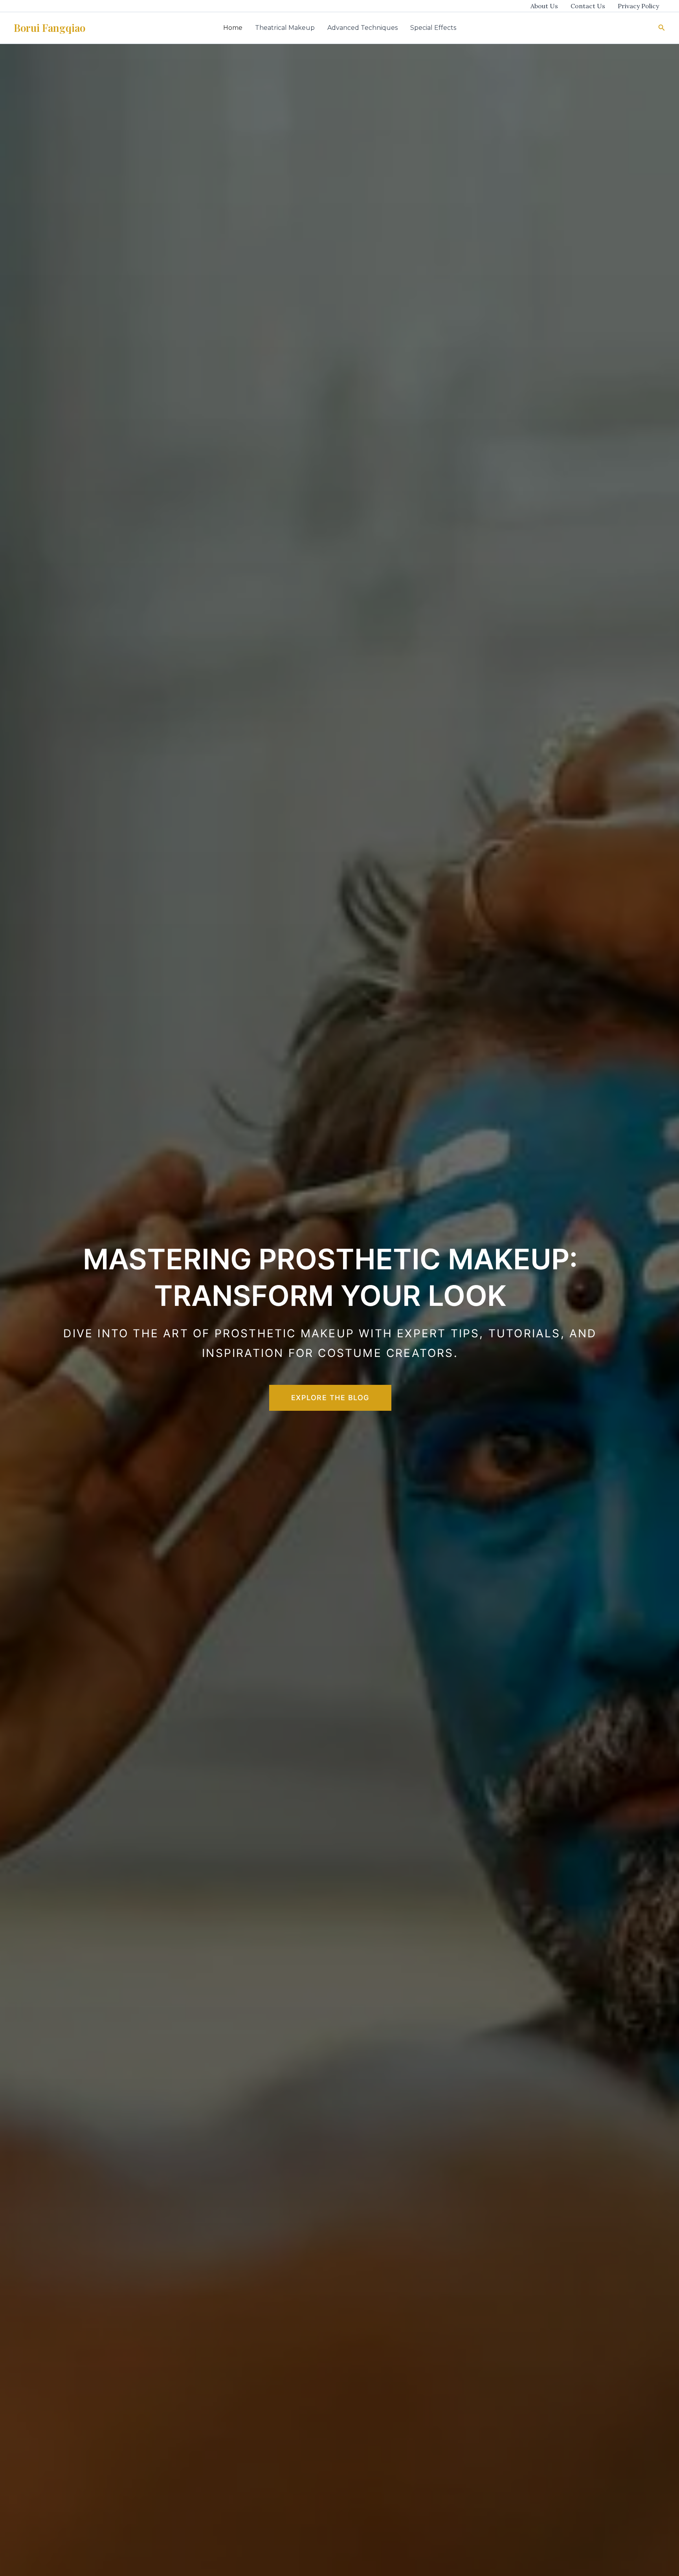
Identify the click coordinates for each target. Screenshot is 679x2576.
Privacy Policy (638, 6)
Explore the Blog (330, 1398)
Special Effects (433, 28)
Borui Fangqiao (50, 28)
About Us (544, 6)
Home (233, 28)
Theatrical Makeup (285, 28)
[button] (662, 28)
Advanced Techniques (362, 28)
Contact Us (588, 6)
